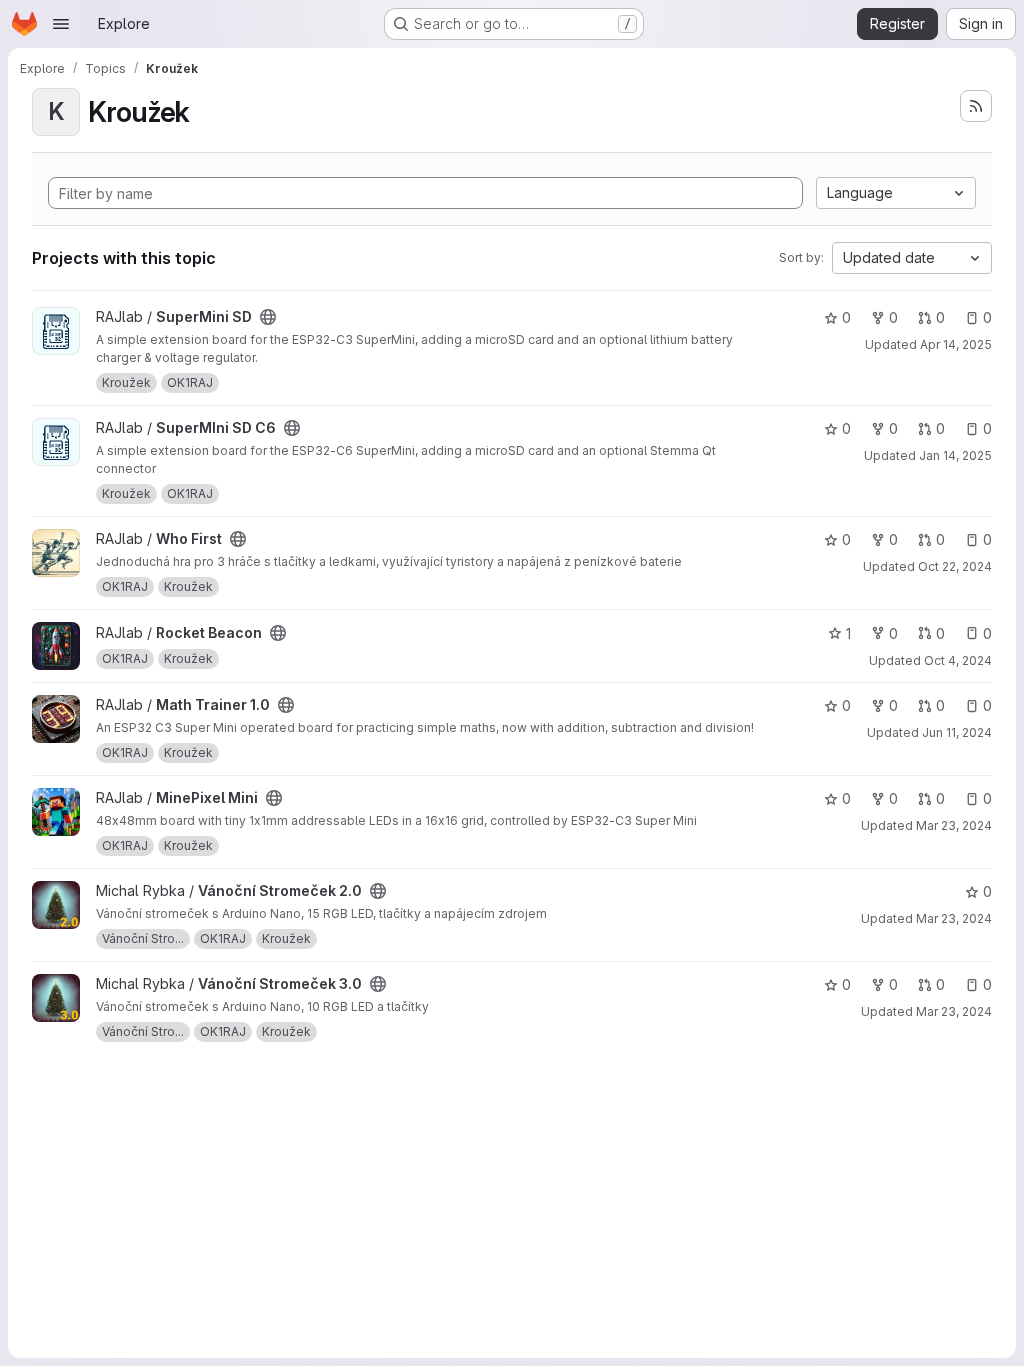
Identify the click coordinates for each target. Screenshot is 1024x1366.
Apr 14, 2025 (956, 344)
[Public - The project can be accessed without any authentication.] (268, 317)
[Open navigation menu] (61, 24)
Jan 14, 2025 (955, 455)
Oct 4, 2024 (958, 660)
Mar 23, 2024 (954, 825)
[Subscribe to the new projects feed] (976, 106)
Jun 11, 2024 (957, 732)
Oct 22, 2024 (955, 566)
